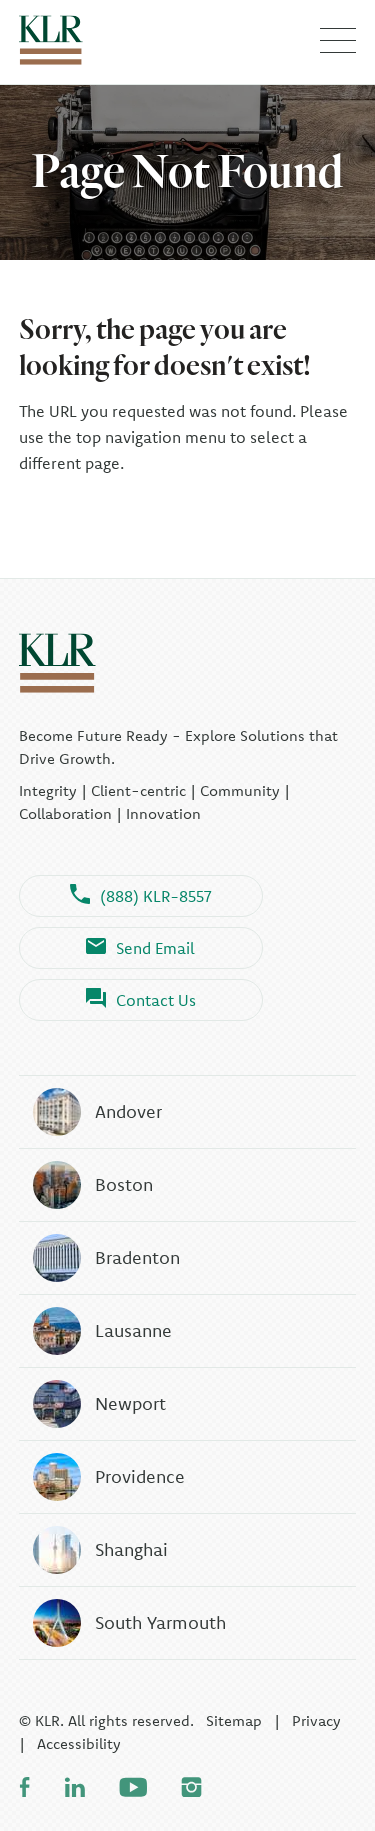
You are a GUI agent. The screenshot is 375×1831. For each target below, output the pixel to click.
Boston (124, 1184)
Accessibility (79, 1743)
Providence (140, 1476)
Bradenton (137, 1257)
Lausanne (133, 1330)
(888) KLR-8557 (156, 896)
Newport (130, 1403)
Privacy (316, 1720)
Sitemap (234, 1720)
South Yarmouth (160, 1622)
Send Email (155, 948)
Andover (128, 1111)
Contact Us (156, 1000)
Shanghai (131, 1549)
